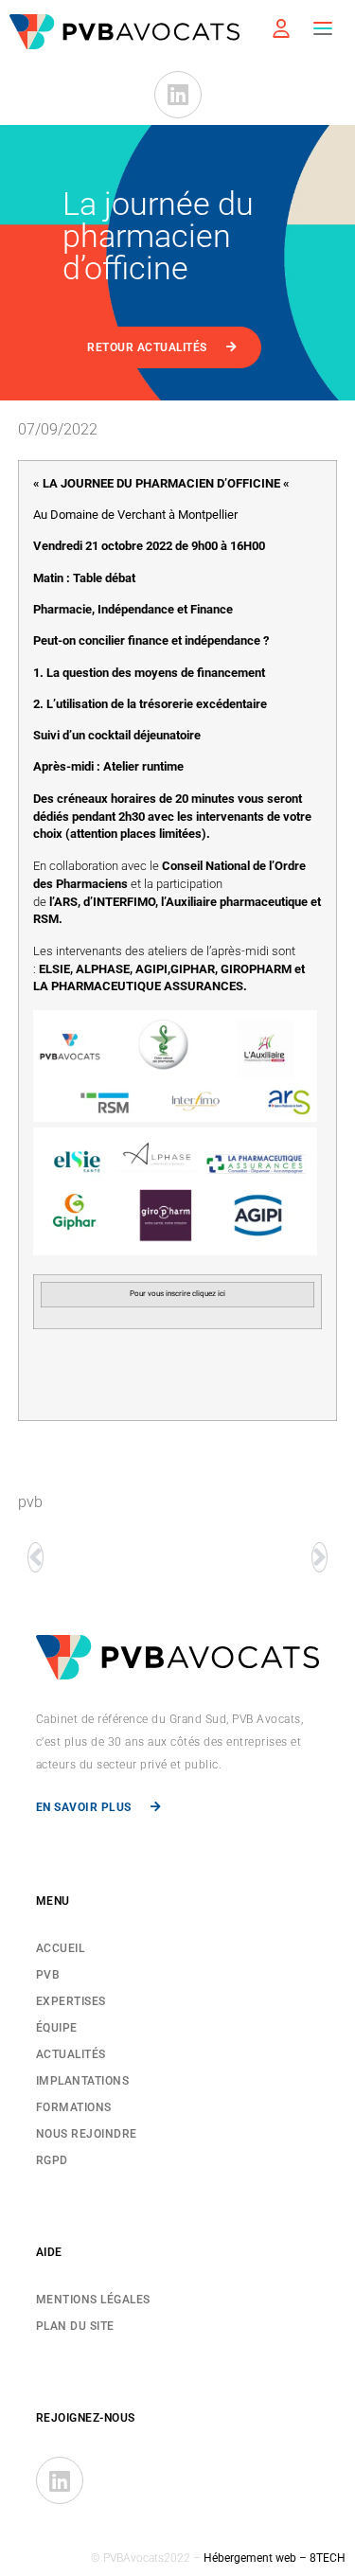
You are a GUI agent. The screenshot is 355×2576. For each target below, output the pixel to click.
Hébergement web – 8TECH (275, 2558)
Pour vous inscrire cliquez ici (177, 1294)
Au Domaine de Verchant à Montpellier (135, 515)
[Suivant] (322, 1557)
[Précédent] (34, 1557)
